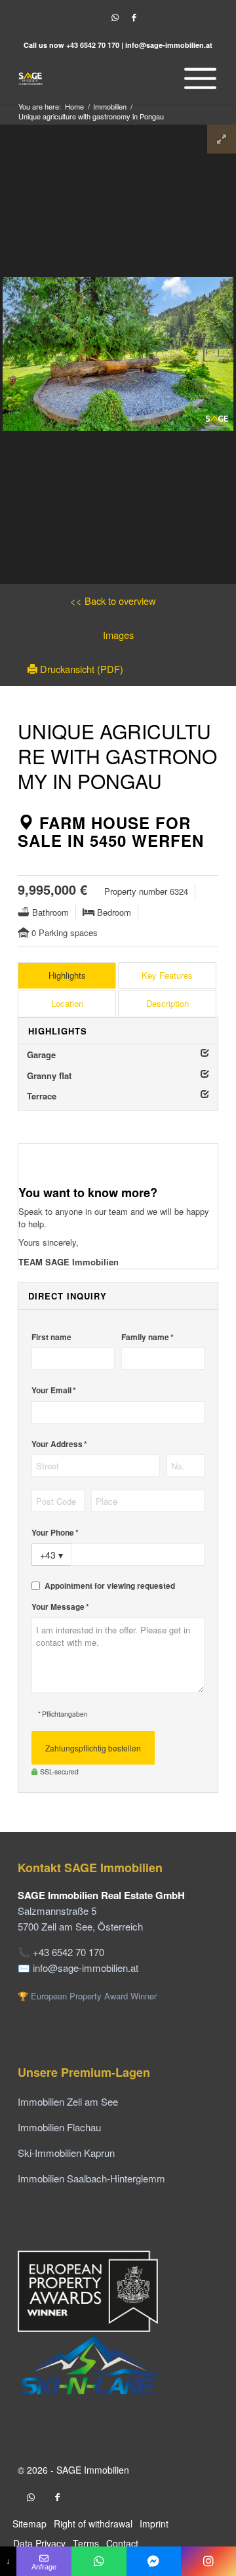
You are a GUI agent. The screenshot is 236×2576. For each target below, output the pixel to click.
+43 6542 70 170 (93, 45)
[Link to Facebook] (134, 17)
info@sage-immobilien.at (169, 45)
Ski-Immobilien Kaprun (66, 2153)
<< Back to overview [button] (113, 601)
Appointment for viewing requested (110, 1586)
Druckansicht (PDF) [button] (80, 669)
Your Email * (54, 1390)
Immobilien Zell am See (68, 2101)
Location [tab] (67, 1003)
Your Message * (60, 1607)
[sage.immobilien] (154, 2561)
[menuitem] (197, 78)
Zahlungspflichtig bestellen (93, 1748)
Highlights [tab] (67, 975)
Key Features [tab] (167, 975)
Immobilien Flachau (59, 2127)
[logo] (98, 78)
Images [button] (118, 635)
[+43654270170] (99, 2561)
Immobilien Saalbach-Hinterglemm (91, 2178)
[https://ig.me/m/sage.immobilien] (208, 2561)
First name (51, 1337)
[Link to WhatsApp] (115, 17)
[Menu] (197, 78)
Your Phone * (55, 1533)
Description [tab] (167, 1003)
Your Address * (59, 1444)
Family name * (147, 1337)
